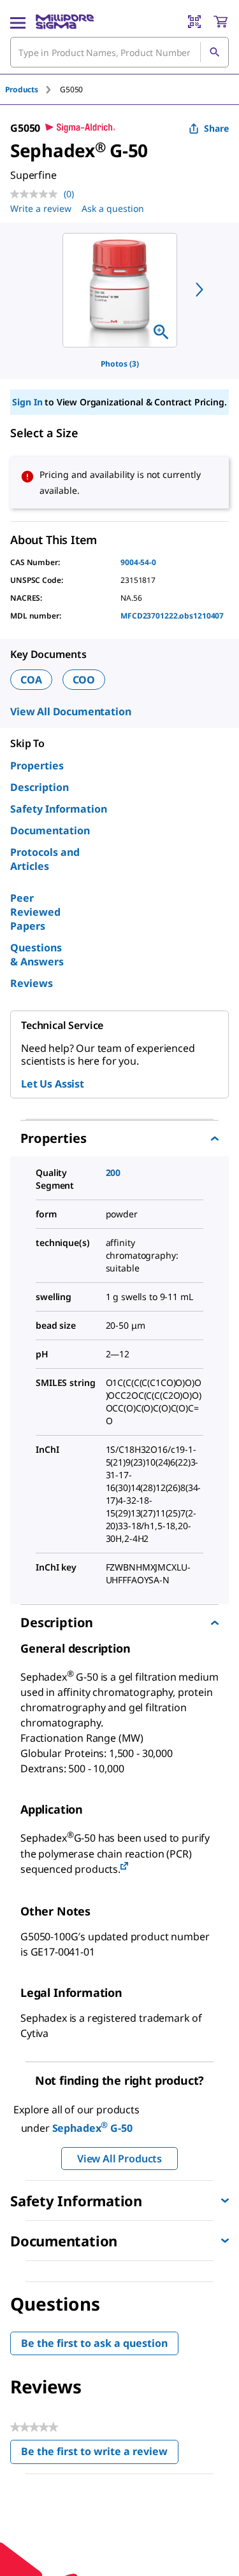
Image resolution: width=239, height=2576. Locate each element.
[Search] (214, 52)
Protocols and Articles (45, 859)
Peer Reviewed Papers (35, 912)
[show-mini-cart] (221, 22)
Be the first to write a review (100, 2454)
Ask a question (113, 208)
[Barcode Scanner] (194, 22)
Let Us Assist (53, 1084)
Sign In (27, 402)
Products (22, 89)
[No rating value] (37, 194)
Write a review (41, 208)
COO (84, 680)
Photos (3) (120, 364)
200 (113, 1172)
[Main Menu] (18, 22)
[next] (199, 290)
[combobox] (119, 52)
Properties (37, 766)
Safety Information (59, 809)
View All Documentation (70, 711)
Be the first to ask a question (94, 2343)
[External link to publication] (124, 1867)
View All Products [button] (119, 2159)
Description (40, 787)
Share (216, 128)
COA (31, 680)
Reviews (32, 983)
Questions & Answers (37, 955)
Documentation (50, 830)
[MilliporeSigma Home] (65, 22)
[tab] (33, 89)
